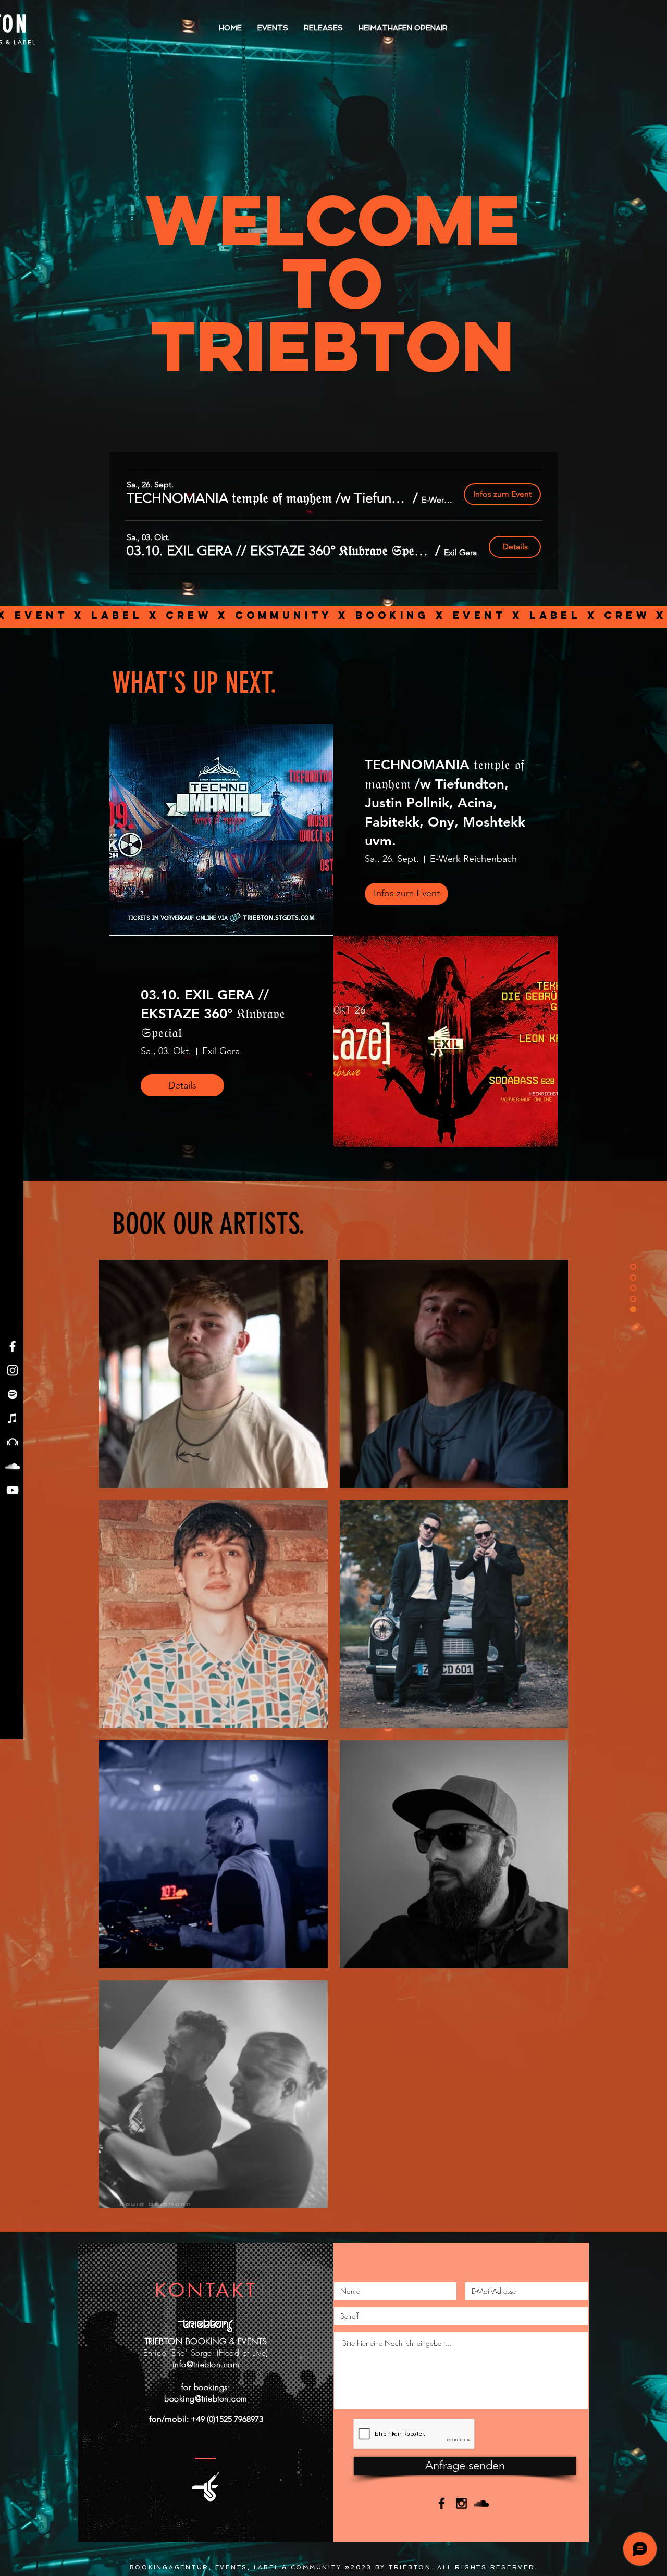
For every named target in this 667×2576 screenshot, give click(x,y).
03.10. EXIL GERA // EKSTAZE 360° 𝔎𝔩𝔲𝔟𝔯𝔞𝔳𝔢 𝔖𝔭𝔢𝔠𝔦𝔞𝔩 (213, 1014)
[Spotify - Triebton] (13, 1394)
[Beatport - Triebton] (13, 1442)
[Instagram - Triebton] (13, 1370)
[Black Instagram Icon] (461, 2503)
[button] (268, 498)
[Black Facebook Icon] (442, 2503)
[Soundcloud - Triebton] (13, 1466)
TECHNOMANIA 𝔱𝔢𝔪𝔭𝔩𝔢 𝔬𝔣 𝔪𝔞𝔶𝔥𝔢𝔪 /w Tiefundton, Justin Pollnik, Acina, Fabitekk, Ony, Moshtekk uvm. (445, 803)
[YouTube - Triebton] (13, 1490)
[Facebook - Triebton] (13, 1346)
